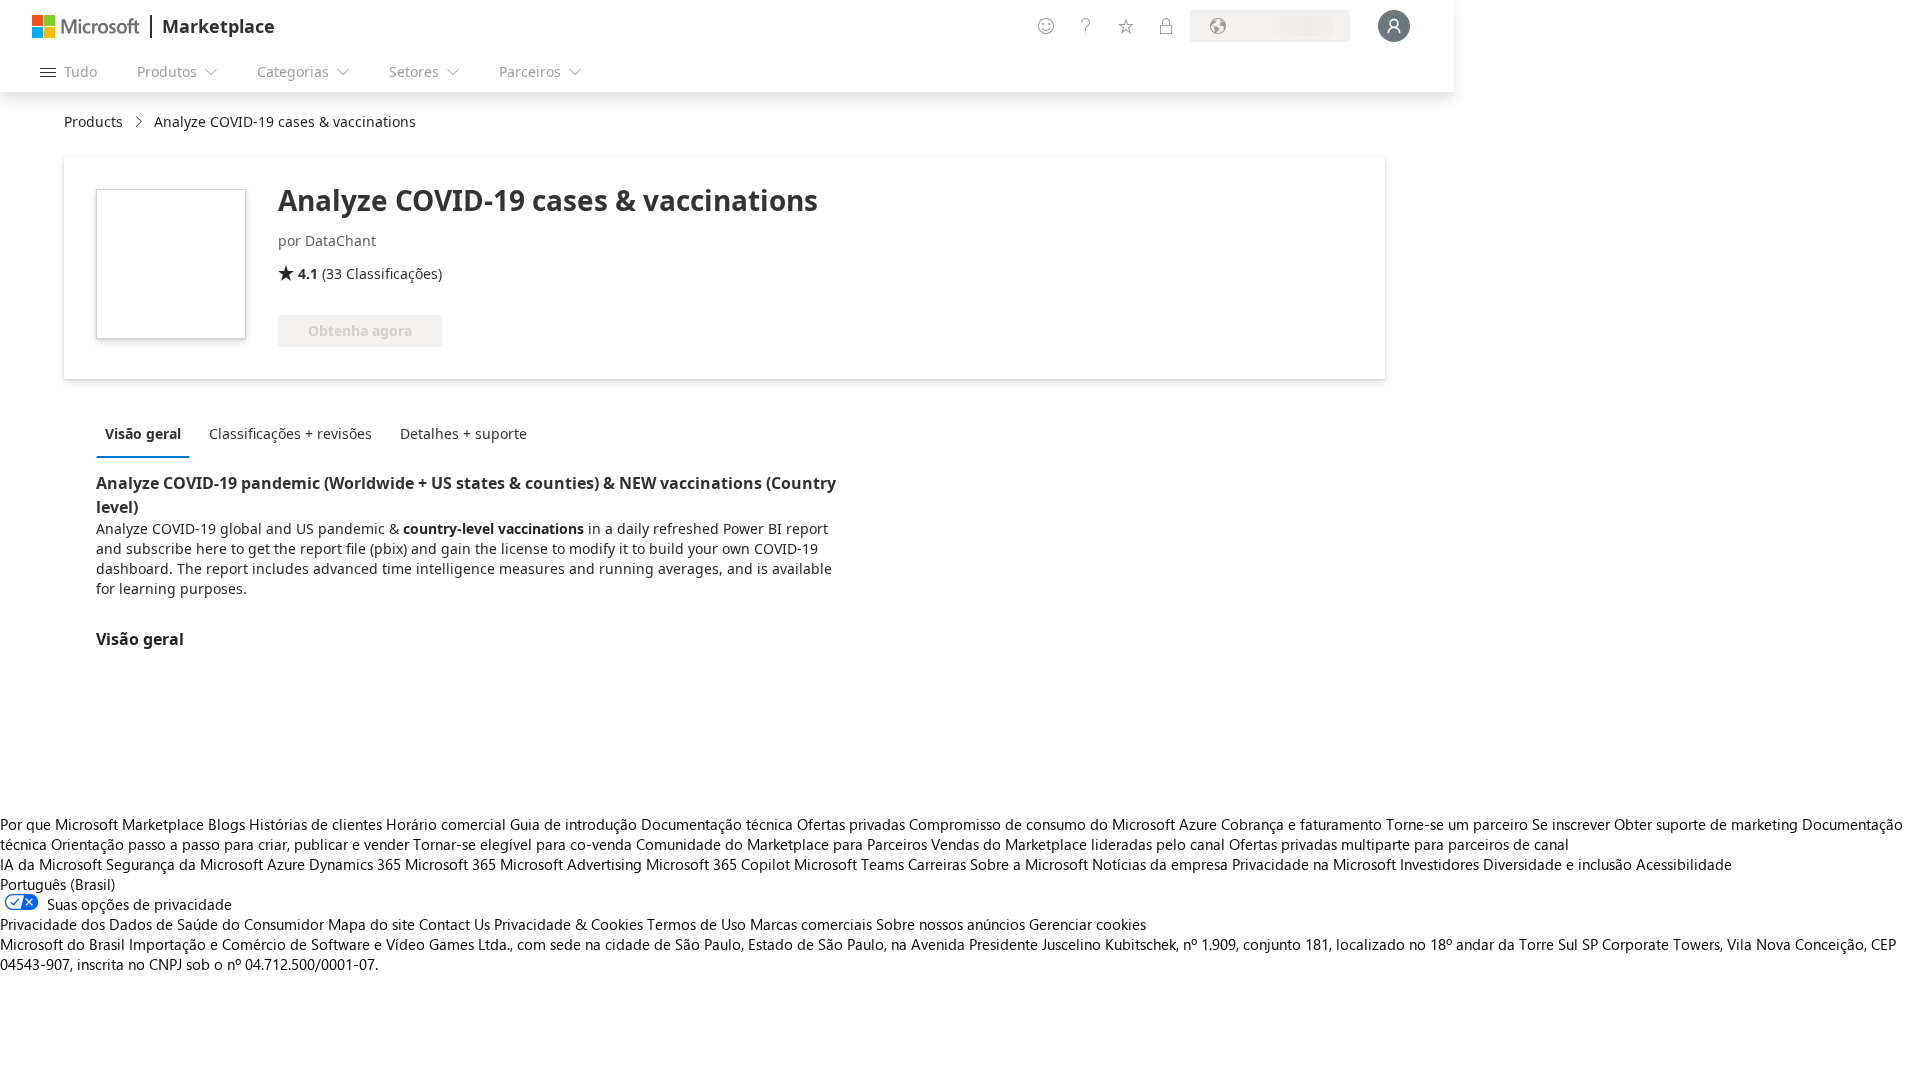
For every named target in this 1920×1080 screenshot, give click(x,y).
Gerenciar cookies (1087, 924)
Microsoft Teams (849, 864)
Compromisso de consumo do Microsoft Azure (1065, 824)
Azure (286, 864)
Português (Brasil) (58, 884)
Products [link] (93, 121)
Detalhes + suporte (463, 433)
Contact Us (454, 924)
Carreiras (937, 864)
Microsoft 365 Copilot (718, 864)
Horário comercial (446, 824)
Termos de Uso (696, 924)
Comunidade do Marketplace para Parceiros (781, 844)
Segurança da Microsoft (184, 864)
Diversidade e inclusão (1557, 864)
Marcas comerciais (811, 924)
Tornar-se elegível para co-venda (522, 844)
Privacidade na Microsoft (1314, 864)
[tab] (148, 433)
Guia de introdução (573, 824)
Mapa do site (371, 924)
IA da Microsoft (51, 864)
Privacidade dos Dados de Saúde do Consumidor (162, 924)
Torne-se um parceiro (1457, 824)
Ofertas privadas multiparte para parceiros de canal (1399, 844)
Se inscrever (1571, 824)
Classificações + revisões (290, 433)
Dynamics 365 (355, 864)
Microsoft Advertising (571, 864)
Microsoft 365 (450, 864)
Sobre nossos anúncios (950, 924)
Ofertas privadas (851, 824)
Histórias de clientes (315, 824)
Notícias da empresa (1160, 864)
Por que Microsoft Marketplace (102, 824)
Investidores (1439, 864)
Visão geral (143, 433)
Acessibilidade (1684, 864)
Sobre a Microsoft (1029, 864)
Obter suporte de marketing (1706, 824)
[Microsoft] (86, 26)
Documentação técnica (717, 824)
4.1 (308, 273)
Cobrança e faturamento (1301, 824)
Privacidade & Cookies (568, 924)
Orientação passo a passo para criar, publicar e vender (230, 844)
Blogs (226, 824)
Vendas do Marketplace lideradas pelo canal (1078, 844)
